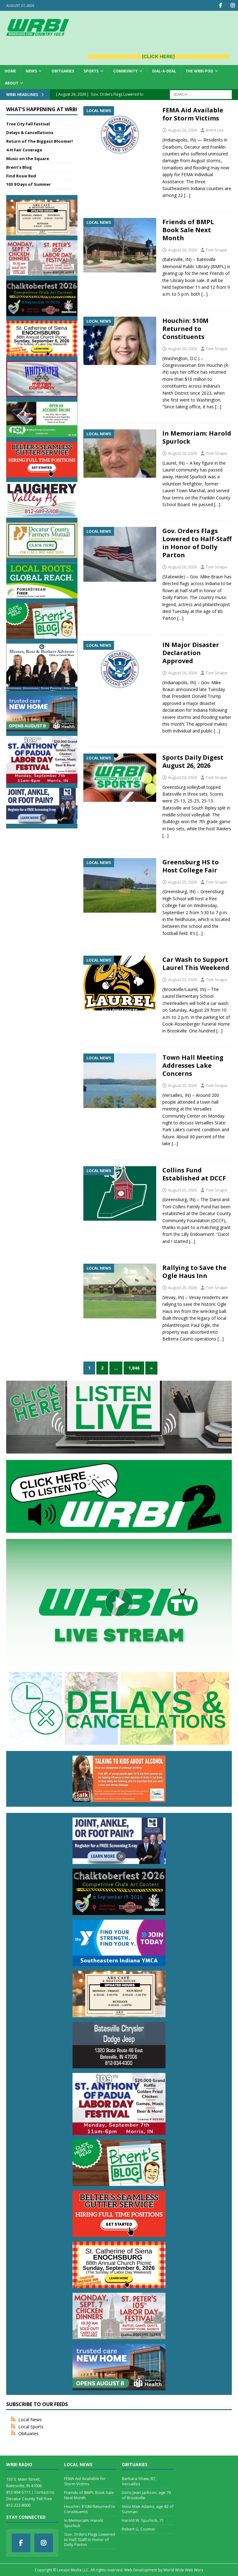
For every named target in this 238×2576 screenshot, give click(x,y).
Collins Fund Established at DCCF (194, 1174)
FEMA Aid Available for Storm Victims (193, 114)
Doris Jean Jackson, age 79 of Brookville (146, 2495)
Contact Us (44, 2492)
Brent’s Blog (19, 167)
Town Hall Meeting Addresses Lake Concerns (193, 1065)
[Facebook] (220, 5)
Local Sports (31, 2427)
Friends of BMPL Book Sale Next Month (188, 230)
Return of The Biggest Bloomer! (40, 141)
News (31, 71)
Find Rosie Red (21, 176)
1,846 (134, 1368)
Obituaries (63, 71)
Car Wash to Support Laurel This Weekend (196, 964)
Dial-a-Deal (164, 71)
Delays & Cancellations (30, 132)
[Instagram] (233, 5)
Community (125, 71)
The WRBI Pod (199, 71)
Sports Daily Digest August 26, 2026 (193, 761)
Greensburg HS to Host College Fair (191, 866)
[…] (187, 195)
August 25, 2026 (182, 882)
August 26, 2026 (182, 130)
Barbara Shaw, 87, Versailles (139, 2481)
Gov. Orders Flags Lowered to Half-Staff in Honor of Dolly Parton (197, 543)
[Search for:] (201, 94)
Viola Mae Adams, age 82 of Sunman (148, 2509)
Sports (91, 71)
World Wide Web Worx (183, 2570)
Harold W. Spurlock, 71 (143, 2520)
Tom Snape (216, 250)
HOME (10, 71)
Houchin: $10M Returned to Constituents (185, 329)
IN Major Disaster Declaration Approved (191, 653)
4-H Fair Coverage (24, 150)
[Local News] (120, 130)
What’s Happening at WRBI (42, 109)
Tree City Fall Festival (28, 124)
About (12, 83)
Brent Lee (215, 130)
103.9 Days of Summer (29, 184)
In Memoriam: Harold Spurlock (197, 437)
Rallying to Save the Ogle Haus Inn (194, 1272)
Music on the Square (28, 159)
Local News (30, 2420)
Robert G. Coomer (139, 2529)
